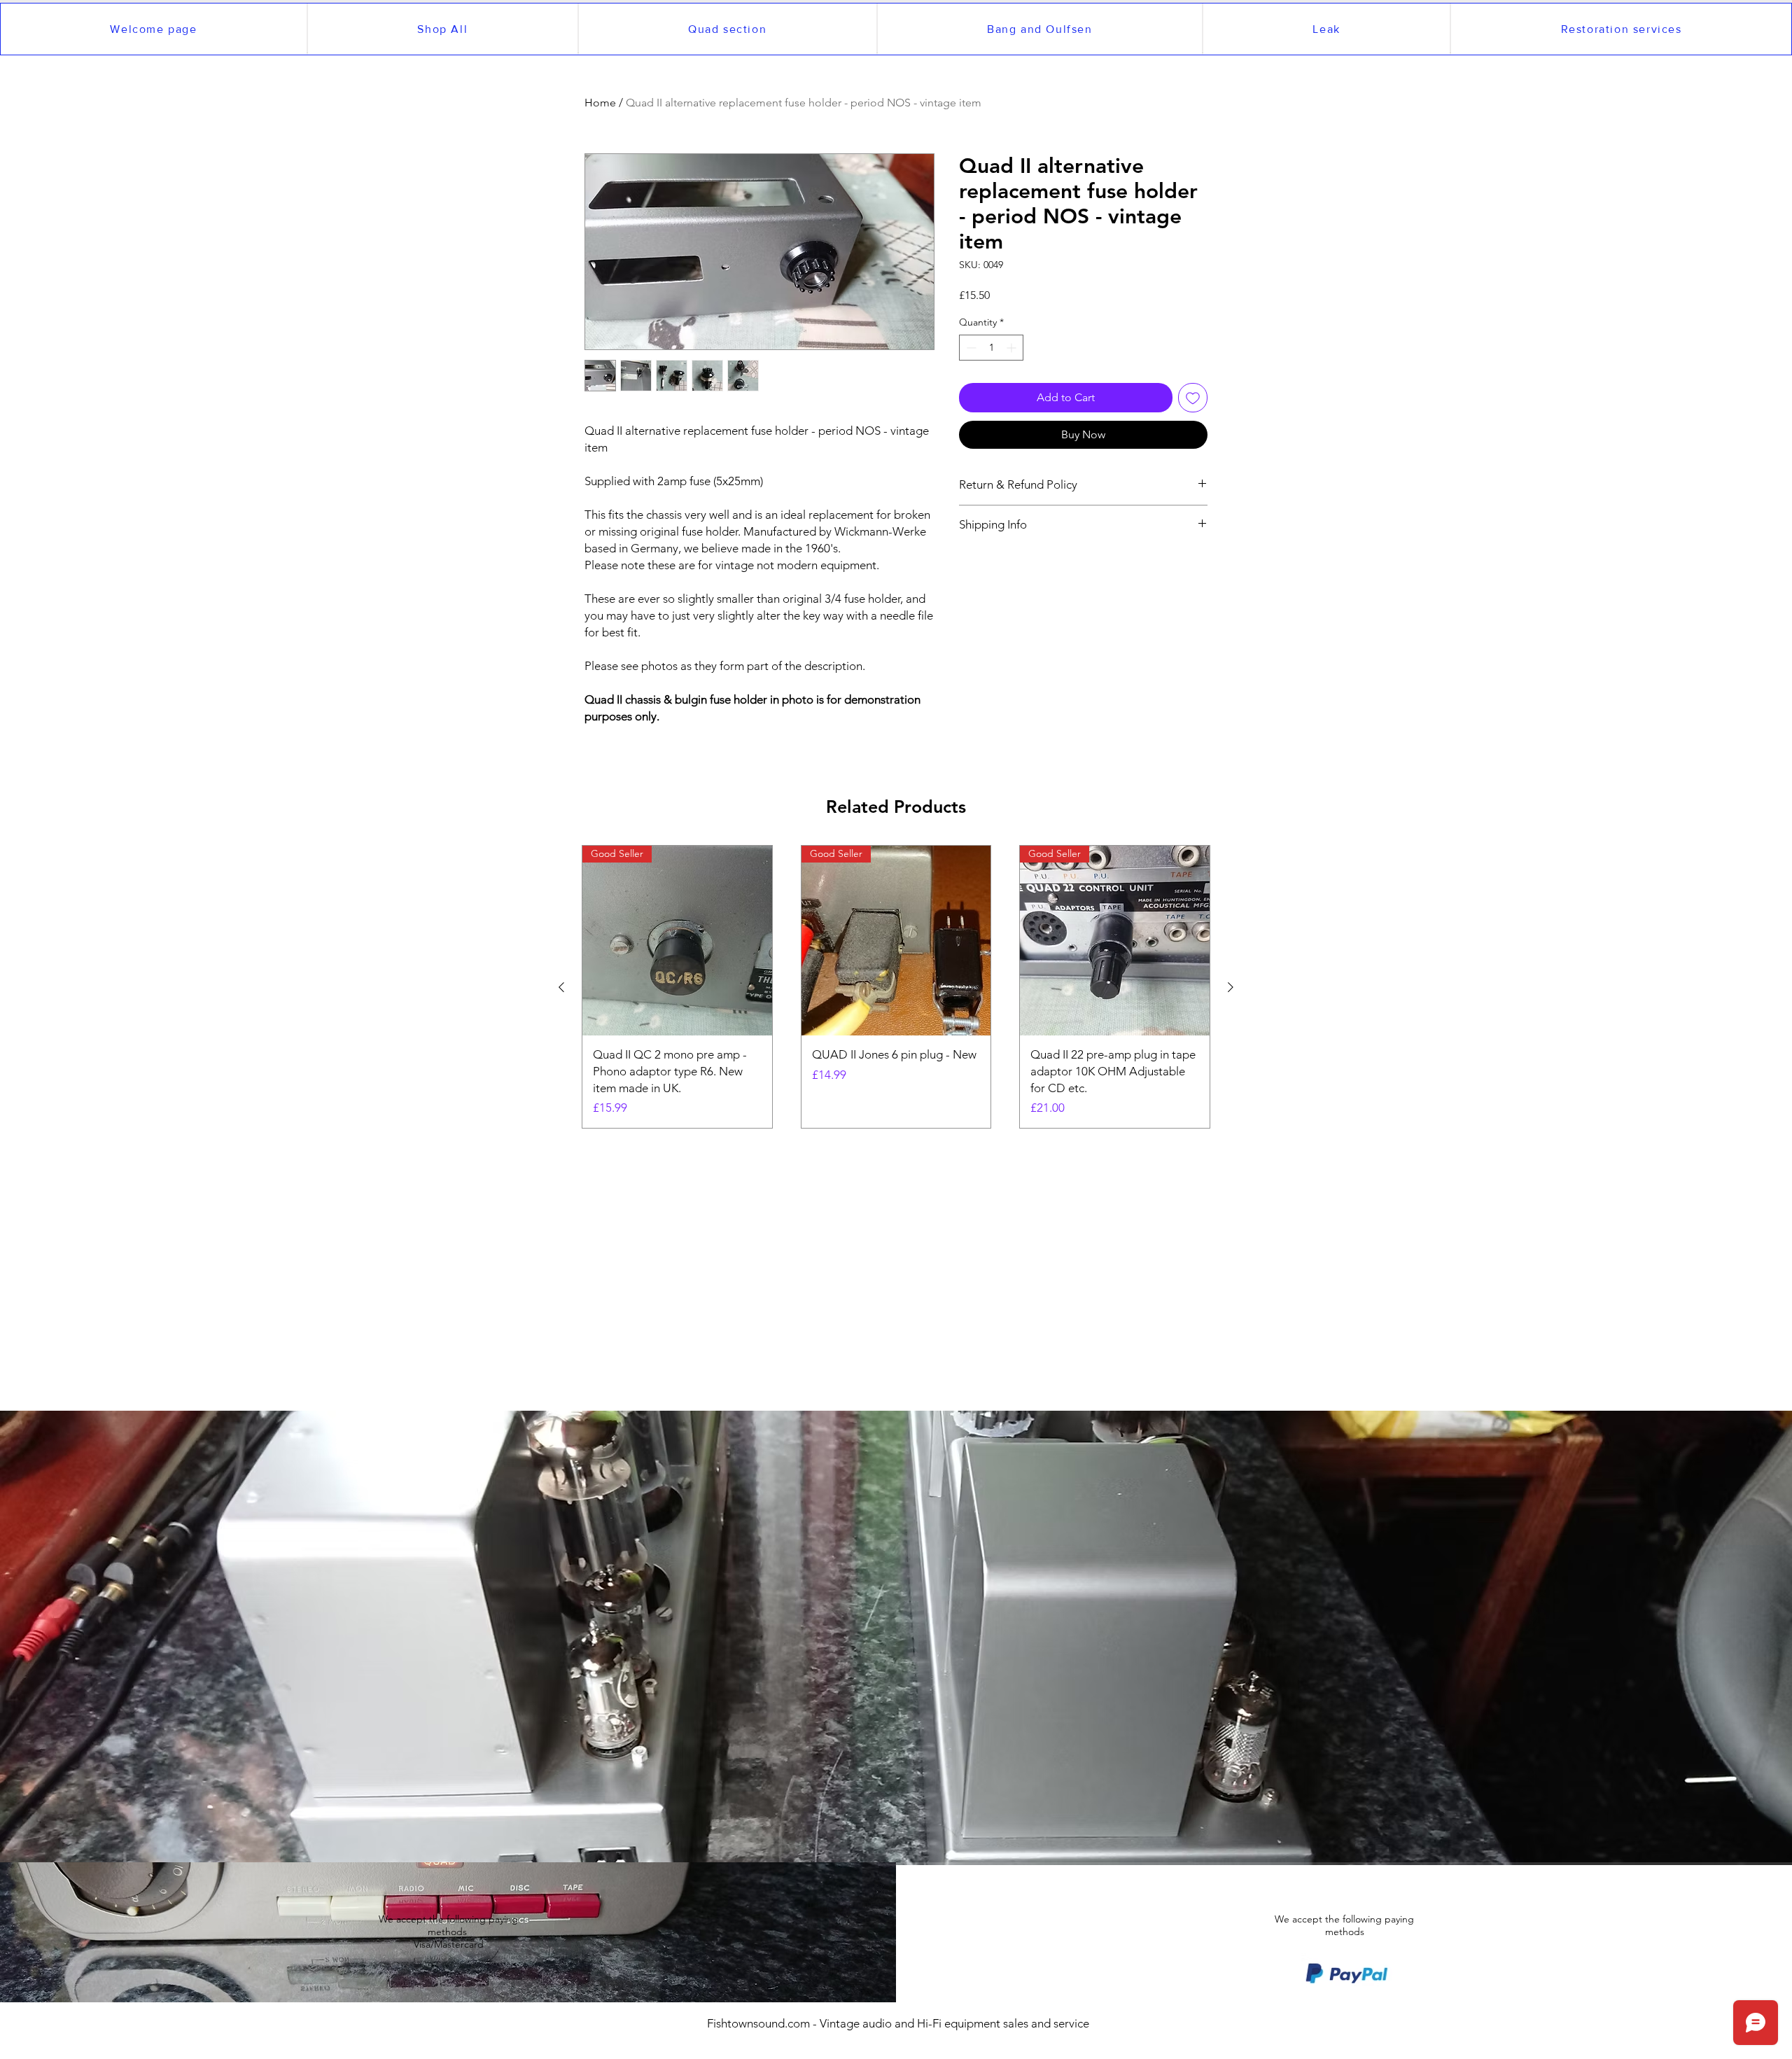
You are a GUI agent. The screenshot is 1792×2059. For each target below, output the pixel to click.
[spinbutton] (991, 348)
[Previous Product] (561, 987)
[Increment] (1013, 348)
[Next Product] (1231, 987)
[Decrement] (970, 348)
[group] (896, 987)
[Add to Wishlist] (1193, 398)
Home (600, 103)
